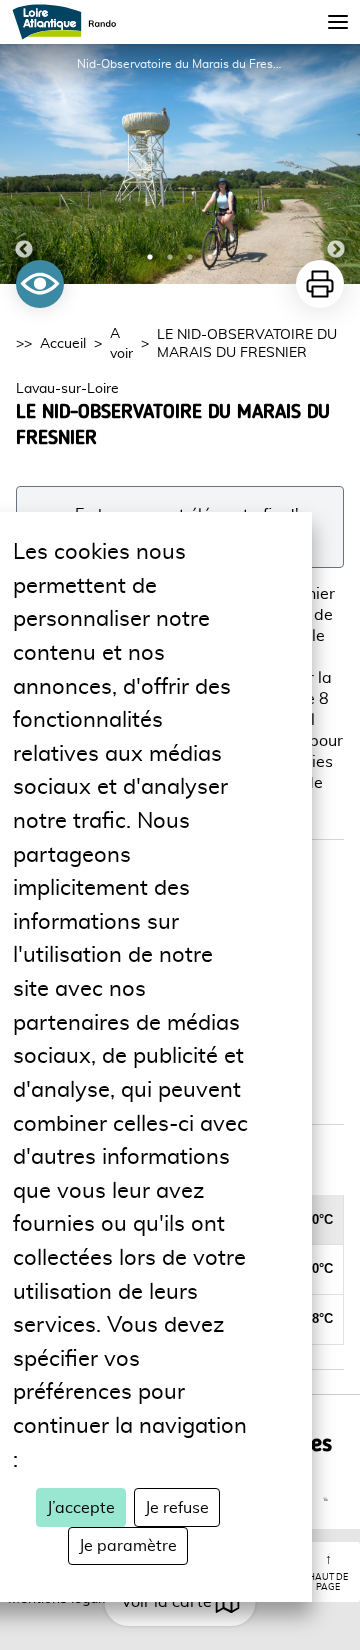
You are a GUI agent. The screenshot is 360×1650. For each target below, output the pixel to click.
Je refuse (177, 1508)
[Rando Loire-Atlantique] (70, 22)
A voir (121, 344)
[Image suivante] (336, 164)
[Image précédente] (24, 164)
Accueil (63, 344)
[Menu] (338, 22)
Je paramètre (128, 1546)
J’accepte (81, 1508)
